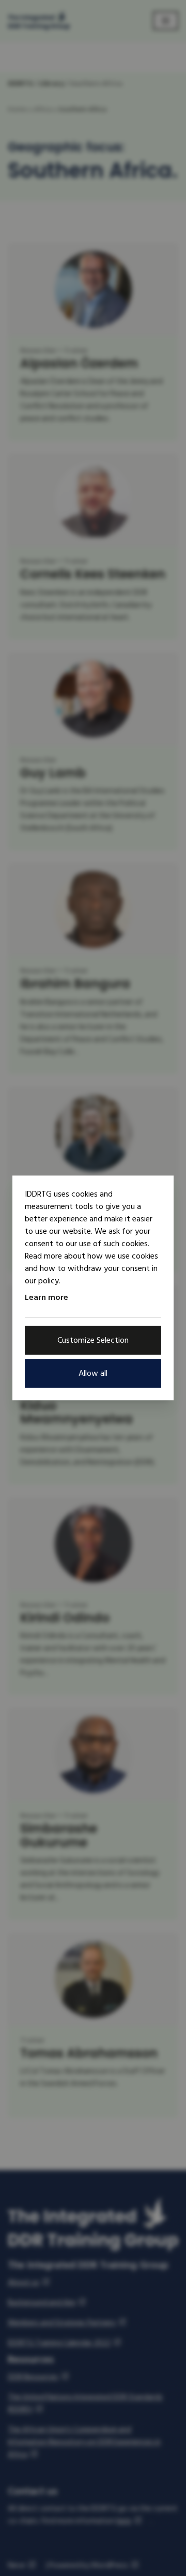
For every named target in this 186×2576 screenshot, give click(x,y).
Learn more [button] (47, 1297)
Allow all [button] (93, 1374)
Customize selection (93, 1341)
